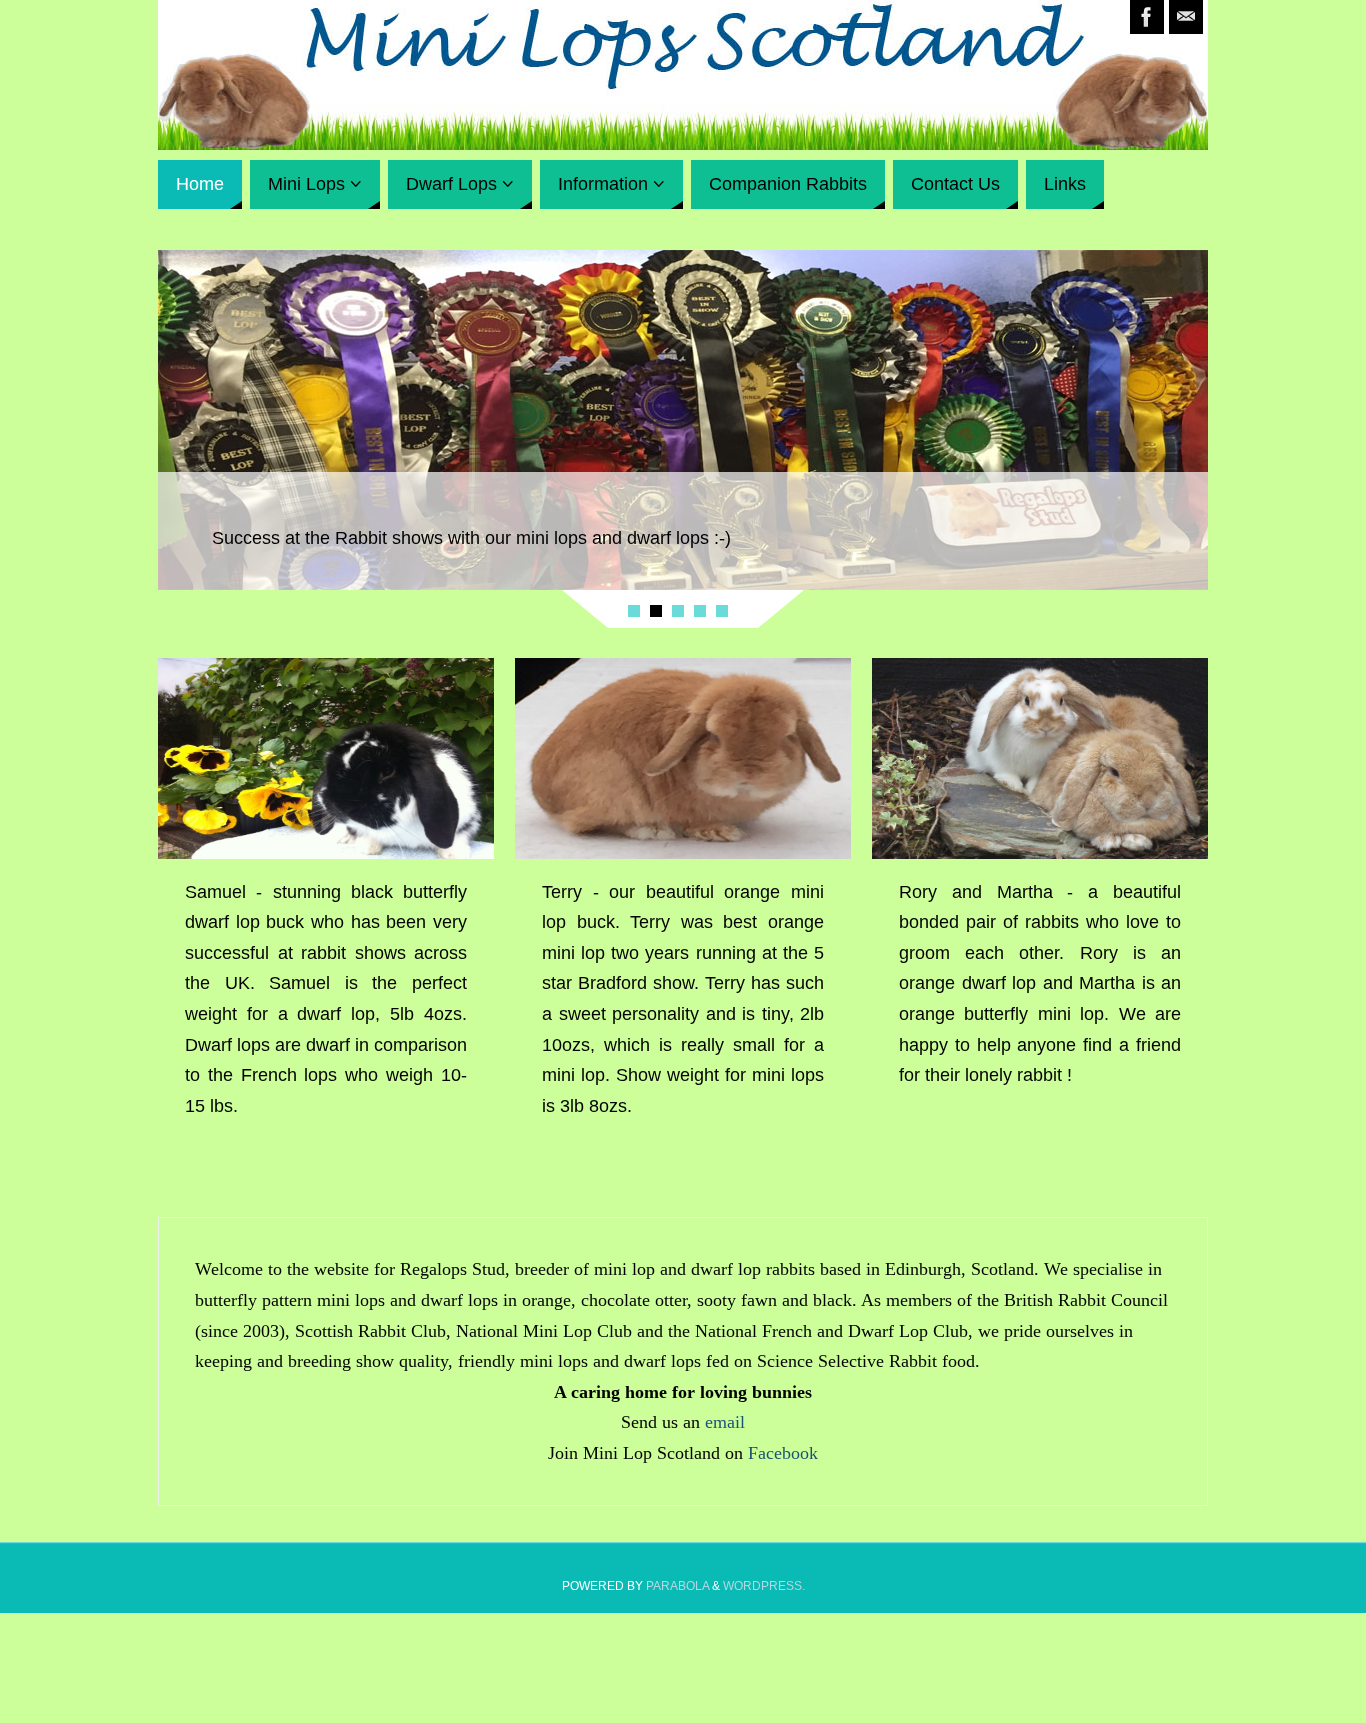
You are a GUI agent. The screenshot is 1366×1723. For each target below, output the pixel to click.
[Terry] (683, 758)
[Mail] (1186, 17)
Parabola (677, 1586)
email (725, 1422)
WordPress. (764, 1586)
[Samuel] (326, 758)
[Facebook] (1147, 17)
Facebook (783, 1453)
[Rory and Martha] (1040, 758)
